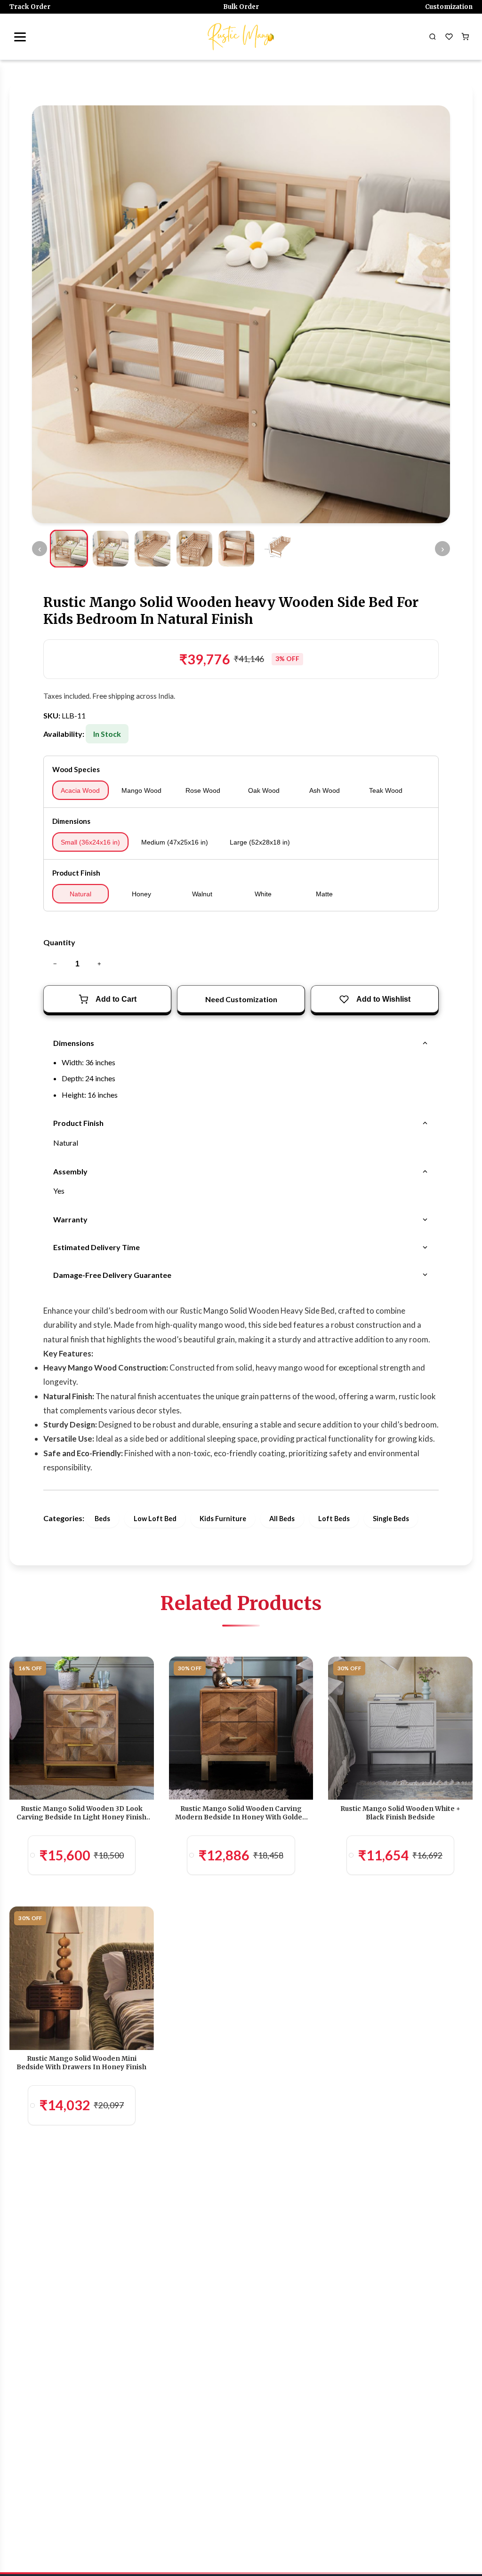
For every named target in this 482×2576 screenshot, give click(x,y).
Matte (324, 894)
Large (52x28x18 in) (260, 842)
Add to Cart (116, 999)
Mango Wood (141, 790)
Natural (80, 894)
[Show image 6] (278, 549)
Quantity (59, 942)
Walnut (202, 894)
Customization (449, 7)
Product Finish (76, 873)
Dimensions (71, 821)
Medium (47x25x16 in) (175, 842)
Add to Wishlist (383, 999)
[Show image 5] (236, 549)
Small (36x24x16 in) (90, 842)
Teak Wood (386, 790)
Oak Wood (264, 790)
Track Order (30, 7)
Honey (141, 894)
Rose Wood (203, 790)
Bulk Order (241, 7)
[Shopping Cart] (465, 37)
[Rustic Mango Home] (241, 37)
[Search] (433, 37)
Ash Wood (325, 790)
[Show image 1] (69, 549)
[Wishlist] (449, 37)
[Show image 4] (194, 549)
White (263, 894)
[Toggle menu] (20, 37)
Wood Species (76, 769)
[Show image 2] (111, 549)
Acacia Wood (80, 790)
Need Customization (241, 999)
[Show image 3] (153, 549)
